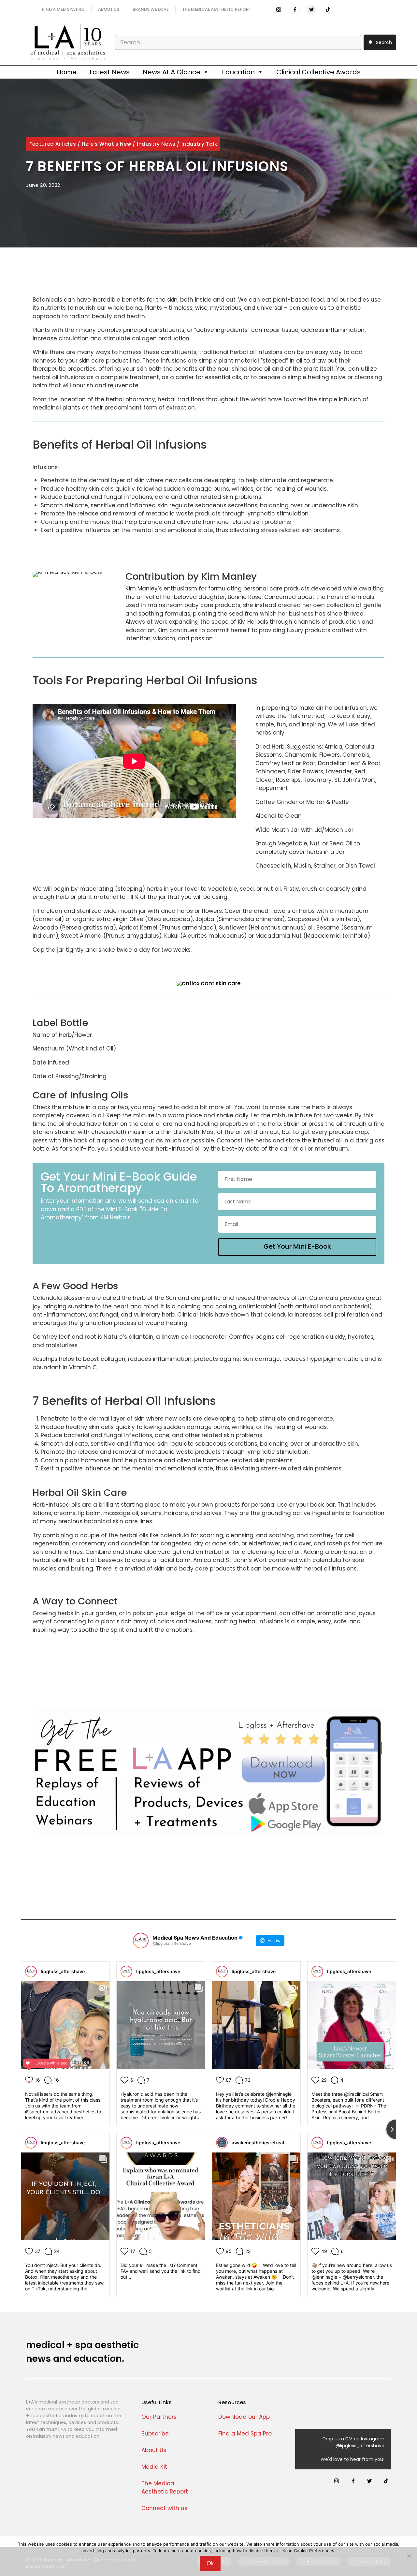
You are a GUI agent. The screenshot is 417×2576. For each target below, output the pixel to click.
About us (109, 9)
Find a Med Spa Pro (245, 2434)
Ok (210, 2563)
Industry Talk (199, 144)
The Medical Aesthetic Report (217, 9)
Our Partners (159, 2417)
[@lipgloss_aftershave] (141, 1941)
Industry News (156, 144)
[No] (409, 2556)
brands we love (151, 9)
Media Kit (154, 2467)
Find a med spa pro (63, 9)
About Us (154, 2450)
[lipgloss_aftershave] (31, 1972)
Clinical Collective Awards (318, 72)
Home (67, 72)
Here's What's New (106, 144)
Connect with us (164, 2508)
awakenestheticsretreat (258, 2143)
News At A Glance (172, 72)
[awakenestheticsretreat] (222, 2143)
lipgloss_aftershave (63, 1971)
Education (238, 72)
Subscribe (155, 2434)
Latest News (110, 72)
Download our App (244, 2417)
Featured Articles (53, 144)
